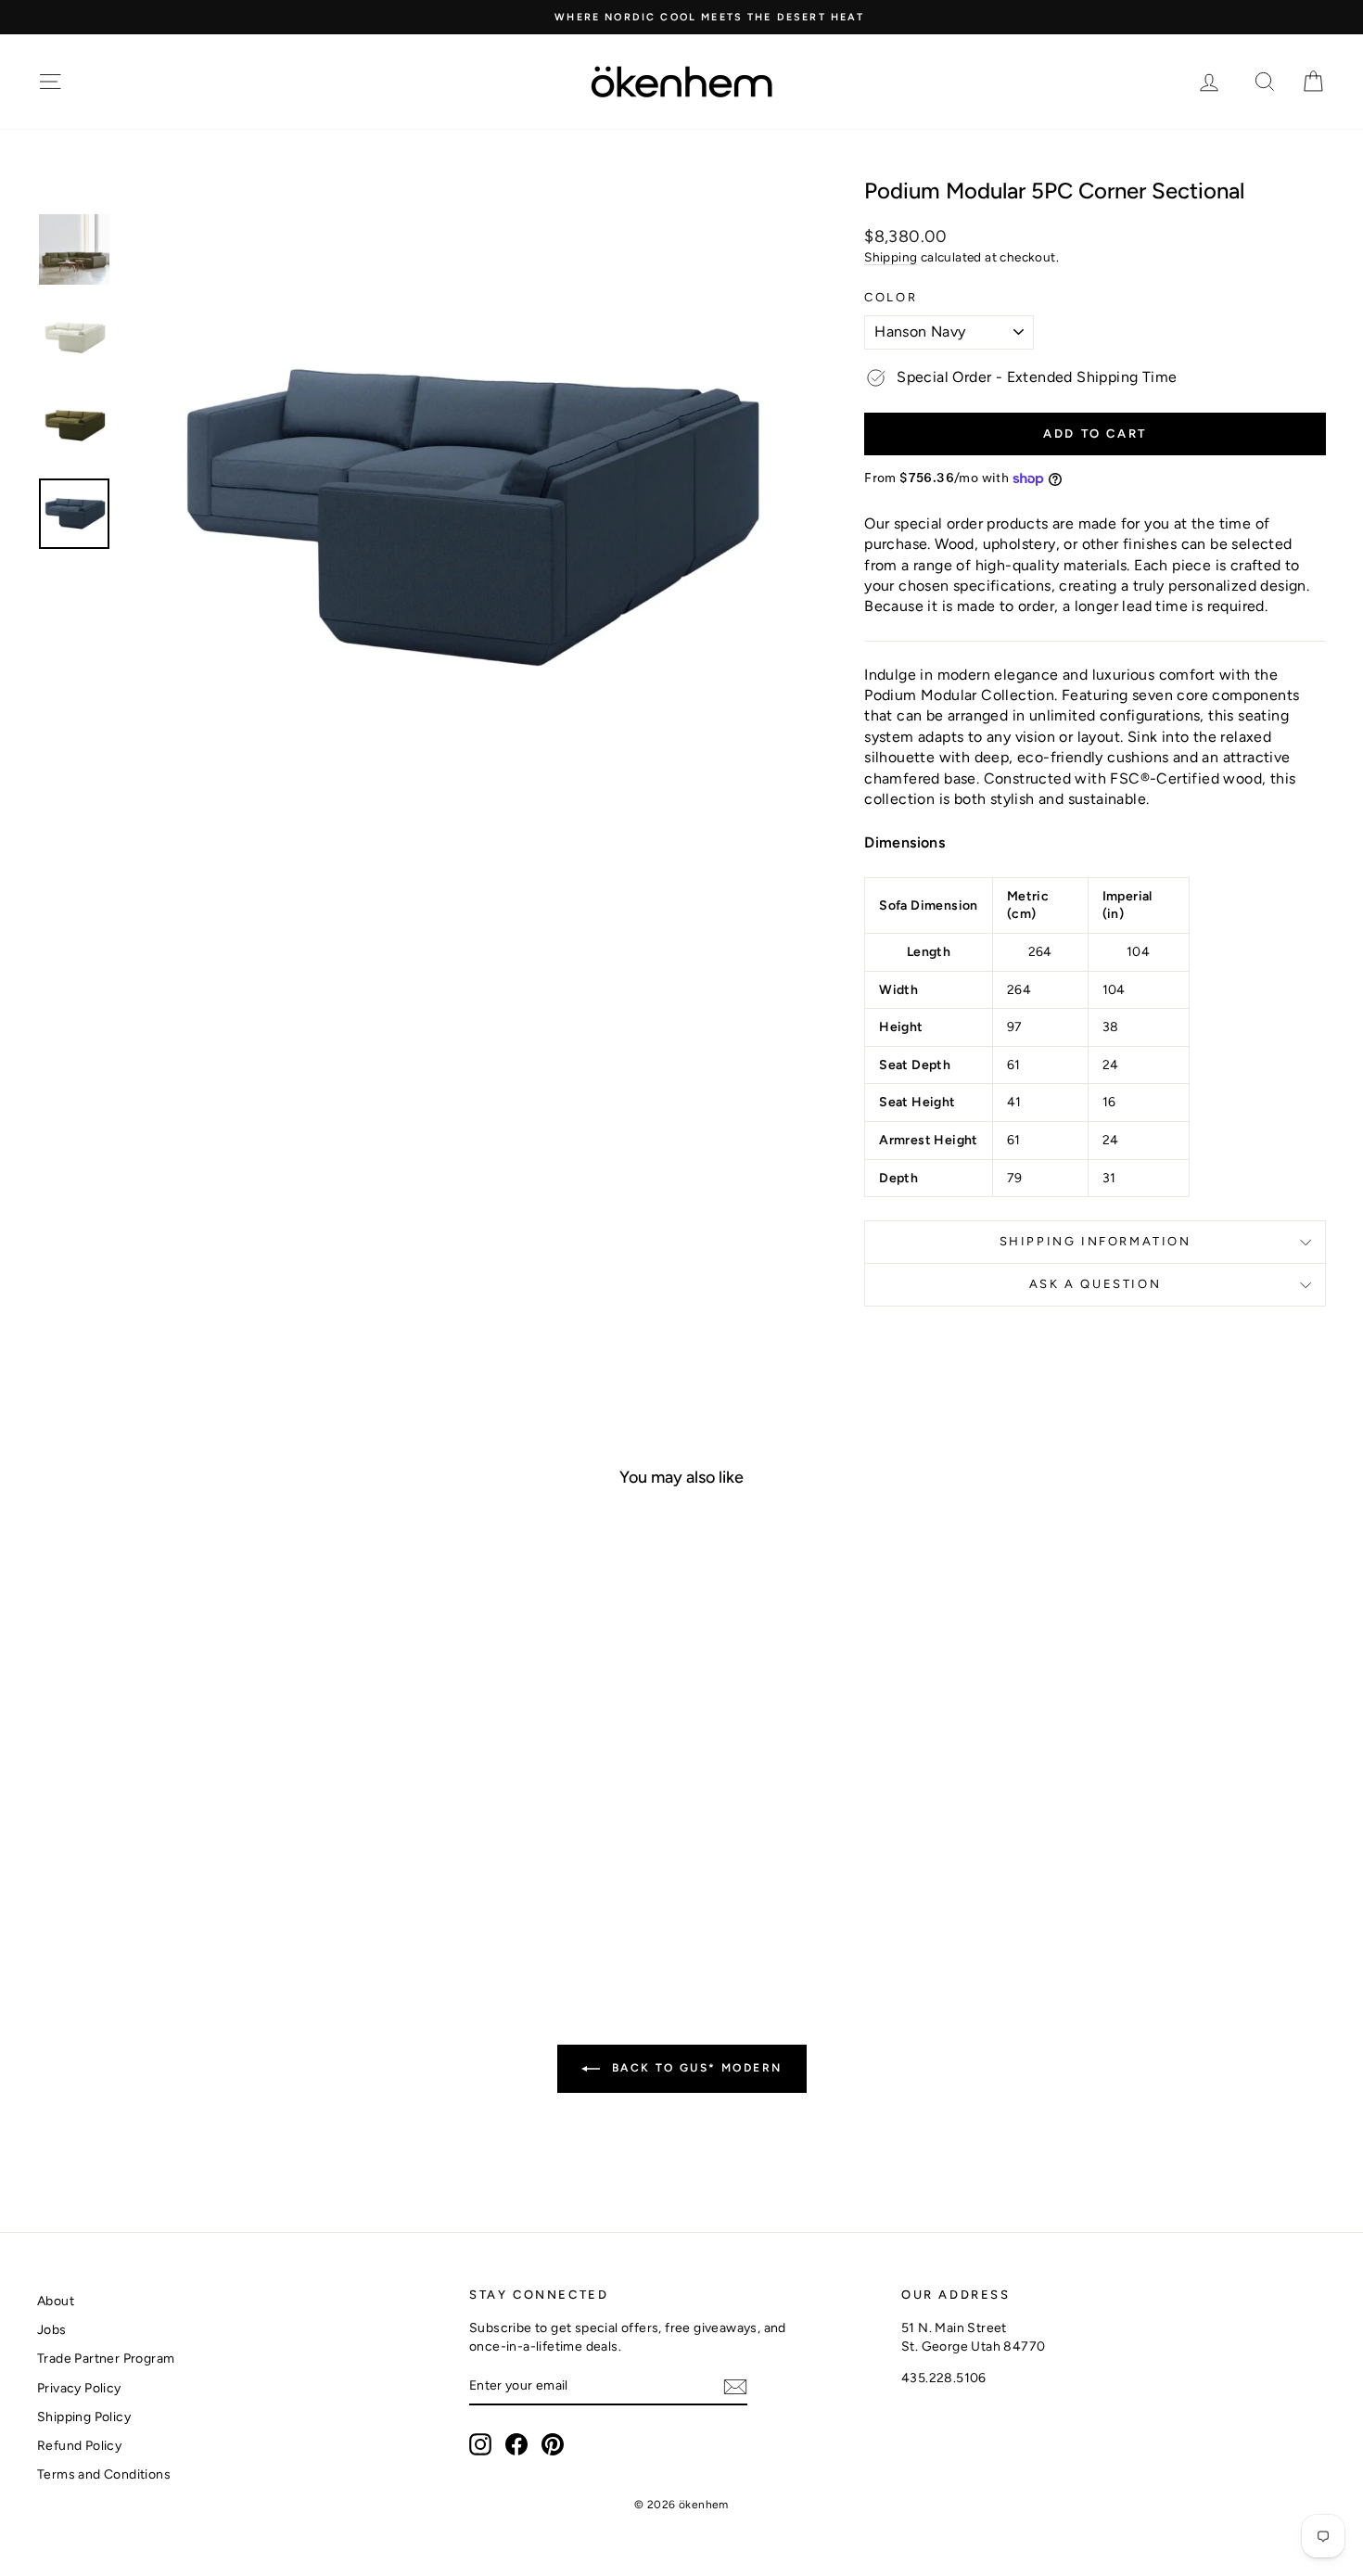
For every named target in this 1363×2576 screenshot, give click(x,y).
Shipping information (1095, 1241)
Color (891, 297)
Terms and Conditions (104, 2474)
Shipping (891, 257)
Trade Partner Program (106, 2359)
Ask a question (1095, 1284)
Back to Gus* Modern (695, 2068)
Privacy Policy (79, 2388)
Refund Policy (79, 2446)
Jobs (52, 2330)
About (56, 2301)
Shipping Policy (84, 2417)
